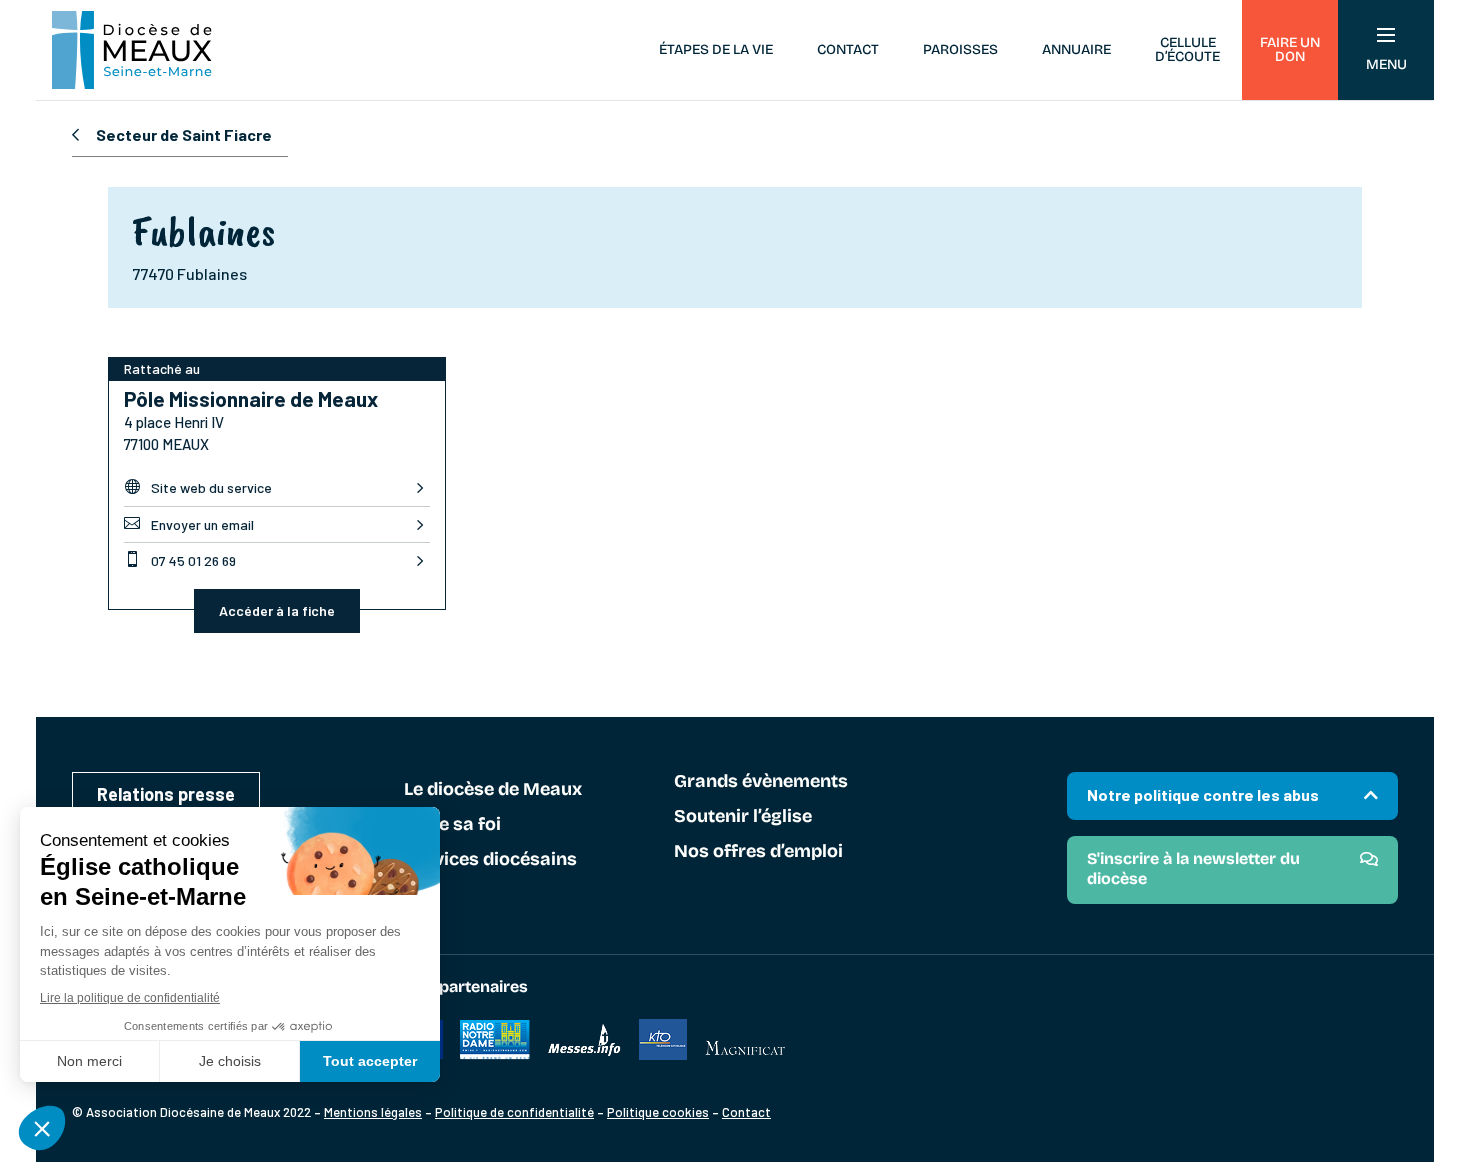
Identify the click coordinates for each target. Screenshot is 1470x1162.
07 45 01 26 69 (180, 560)
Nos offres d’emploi (758, 852)
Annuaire (1076, 49)
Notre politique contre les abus (1203, 794)
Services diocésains (490, 860)
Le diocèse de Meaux (493, 790)
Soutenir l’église (743, 817)
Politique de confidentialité (514, 1112)
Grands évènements (761, 782)
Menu (1386, 64)
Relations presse (166, 794)
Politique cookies (658, 1112)
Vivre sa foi (452, 825)
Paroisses (960, 49)
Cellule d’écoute (1187, 49)
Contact (848, 49)
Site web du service (198, 487)
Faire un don (1290, 49)
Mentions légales (373, 1112)
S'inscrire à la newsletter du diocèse (1193, 868)
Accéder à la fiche (277, 610)
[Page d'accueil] (132, 50)
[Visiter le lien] (495, 1054)
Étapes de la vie (716, 49)
